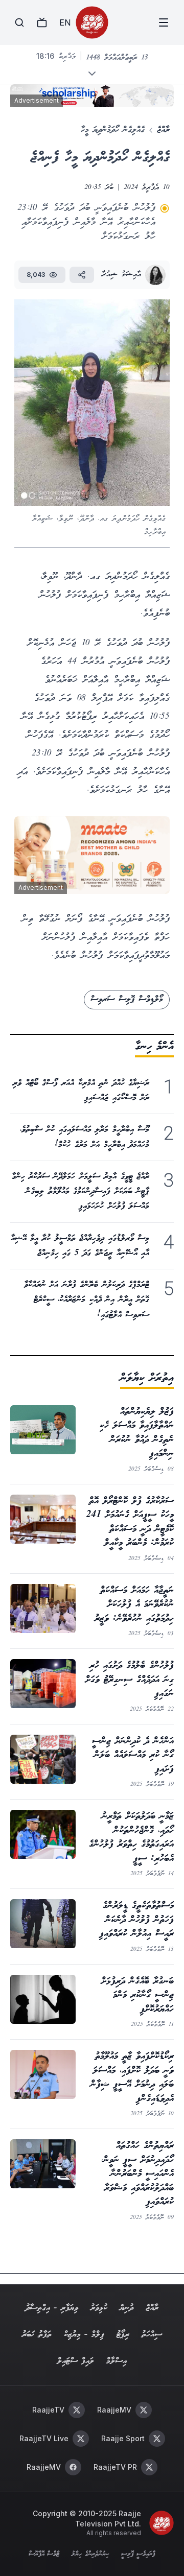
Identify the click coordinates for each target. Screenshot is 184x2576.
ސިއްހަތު (152, 2335)
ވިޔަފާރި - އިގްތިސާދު (52, 2308)
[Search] (19, 22)
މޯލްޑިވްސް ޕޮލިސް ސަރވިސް (127, 999)
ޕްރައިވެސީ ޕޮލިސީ (138, 2555)
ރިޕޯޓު (123, 2335)
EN (65, 22)
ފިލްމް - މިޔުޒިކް (84, 2335)
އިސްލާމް (117, 2361)
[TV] (42, 22)
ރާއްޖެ (163, 130)
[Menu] (164, 22)
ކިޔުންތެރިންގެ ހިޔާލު (90, 2555)
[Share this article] (82, 275)
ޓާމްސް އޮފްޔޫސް (44, 2555)
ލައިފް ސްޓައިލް (76, 2361)
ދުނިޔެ (126, 2308)
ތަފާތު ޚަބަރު (37, 2335)
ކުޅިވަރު (99, 2308)
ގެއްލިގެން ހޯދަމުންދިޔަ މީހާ (113, 130)
